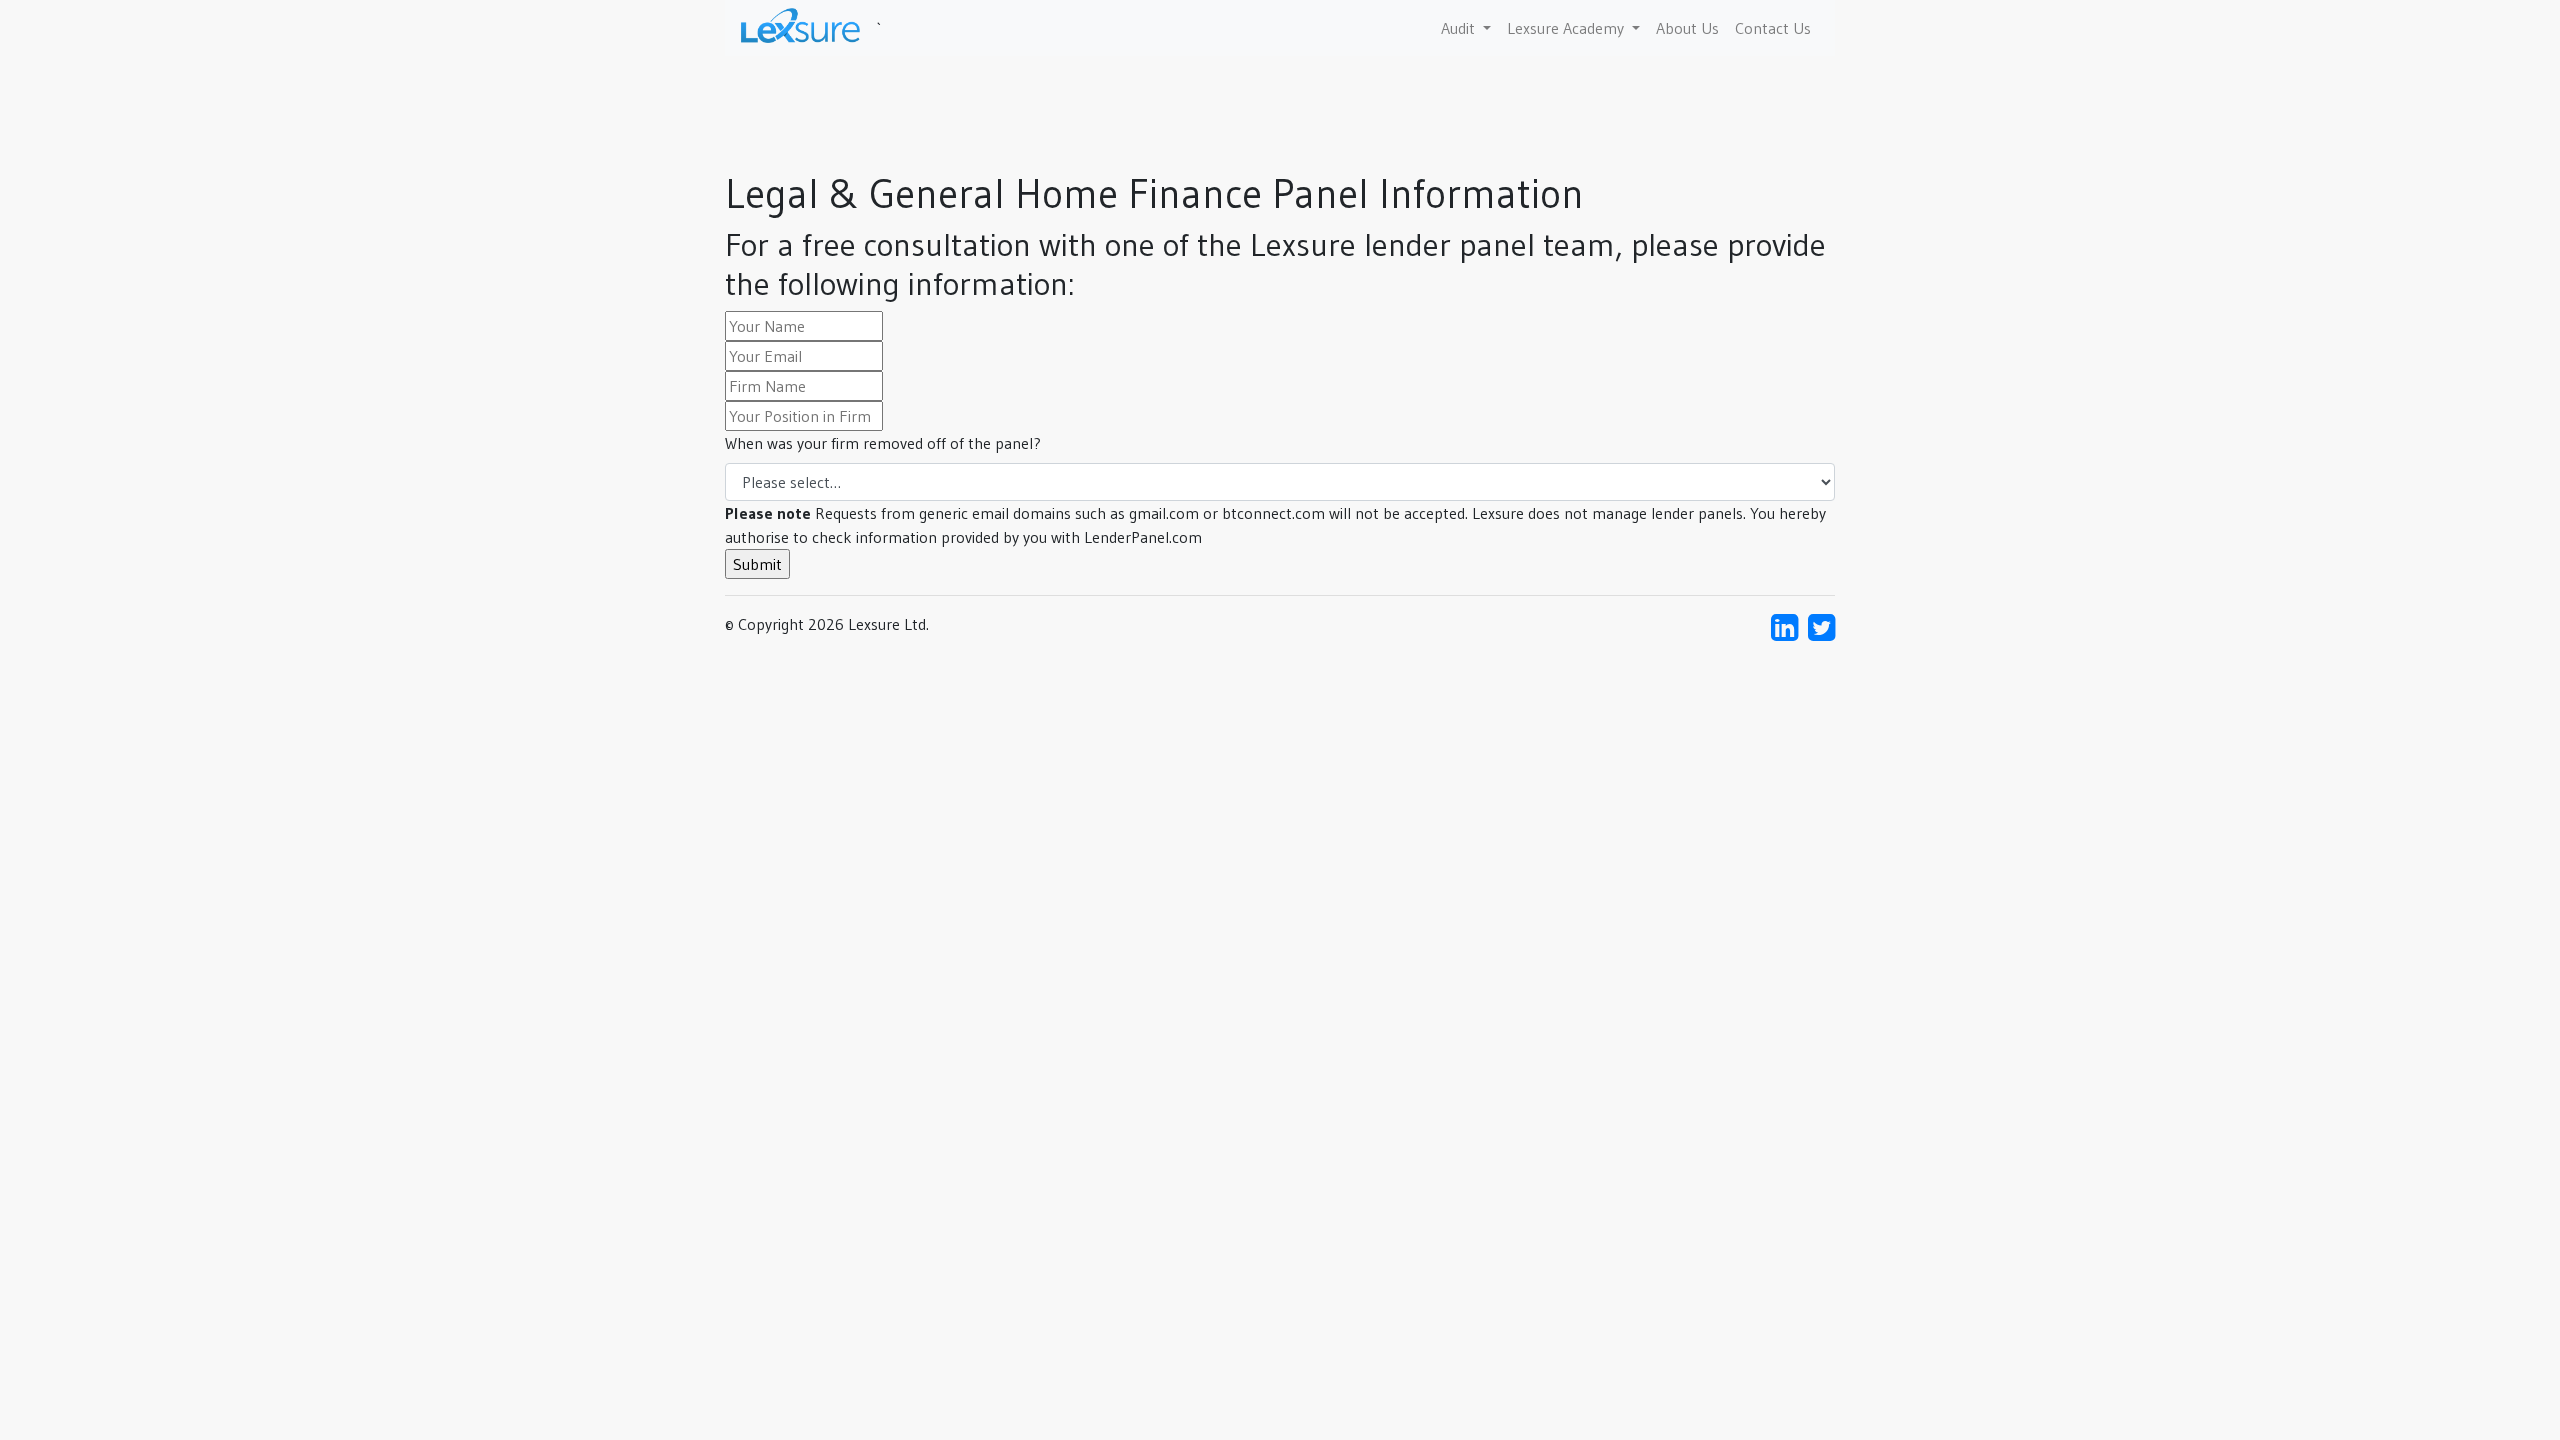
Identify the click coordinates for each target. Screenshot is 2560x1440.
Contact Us (1773, 28)
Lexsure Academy (1567, 28)
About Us (1687, 28)
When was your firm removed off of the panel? (883, 443)
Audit (1460, 28)
